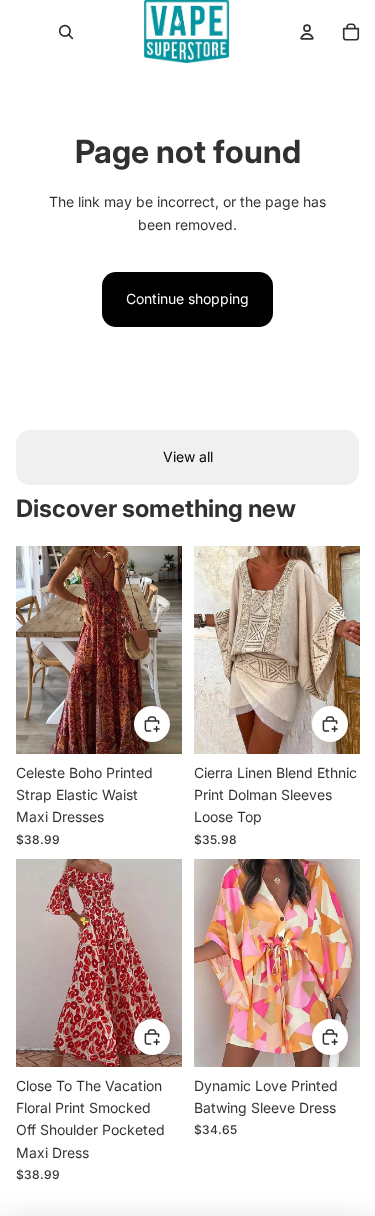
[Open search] (66, 32)
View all (188, 456)
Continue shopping (187, 298)
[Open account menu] (307, 32)
